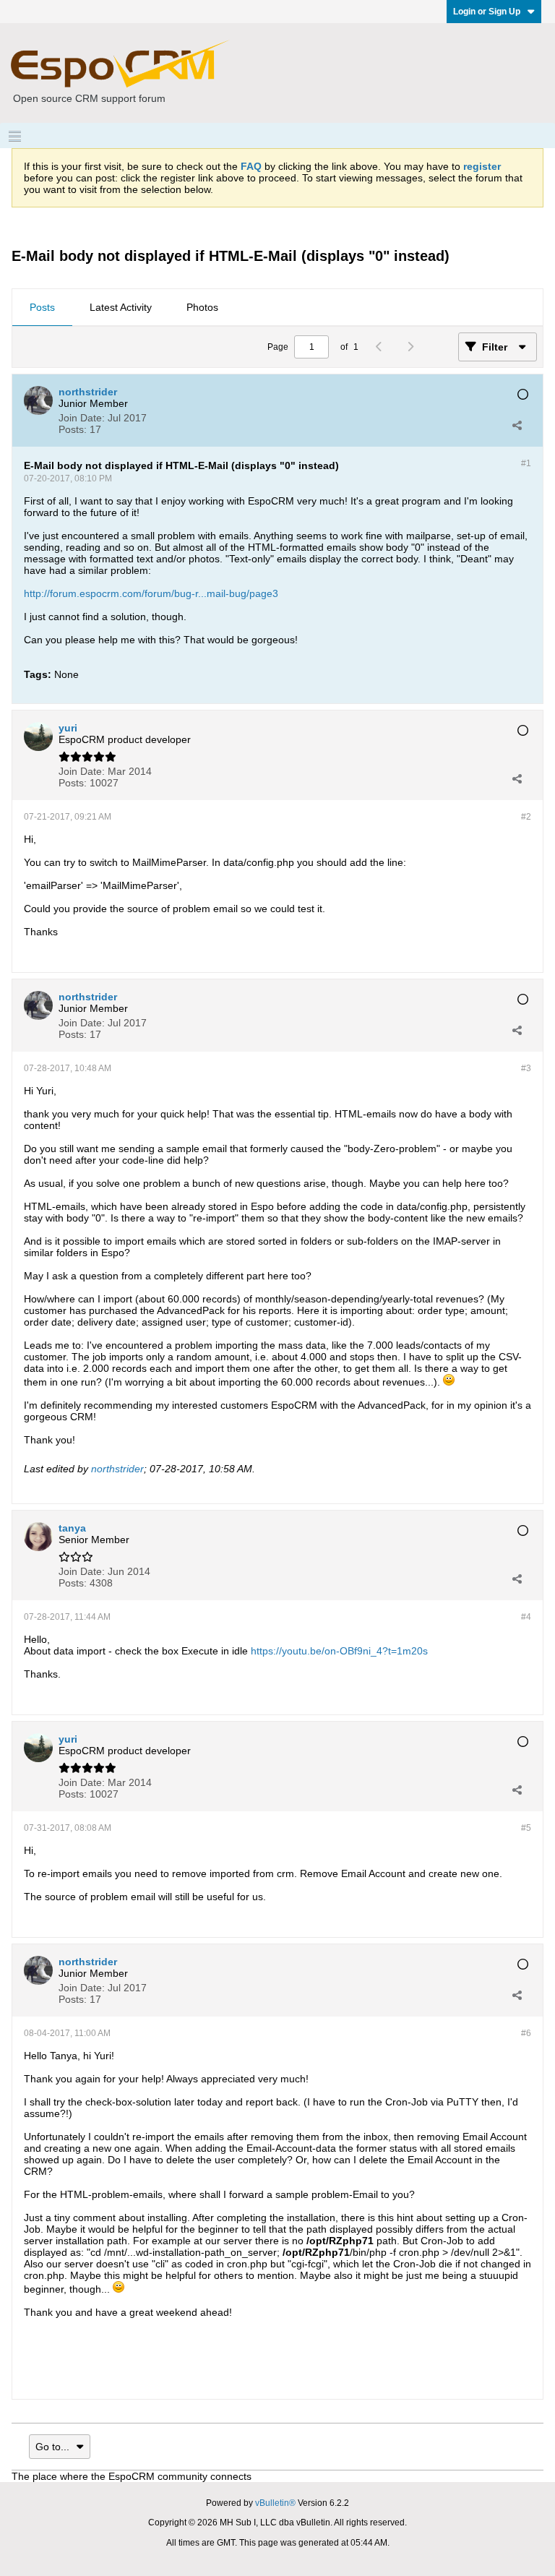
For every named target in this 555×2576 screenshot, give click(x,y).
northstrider (117, 1469)
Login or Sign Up (487, 12)
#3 (526, 1068)
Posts (42, 307)
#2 (526, 817)
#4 (526, 1617)
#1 (526, 463)
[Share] (517, 425)
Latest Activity (121, 307)
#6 (526, 2033)
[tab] (42, 308)
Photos (202, 307)
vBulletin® (275, 2503)
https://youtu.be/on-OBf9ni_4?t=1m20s (339, 1651)
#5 (526, 1828)
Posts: (73, 429)
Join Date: (82, 418)
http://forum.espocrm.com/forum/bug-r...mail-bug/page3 (151, 593)
